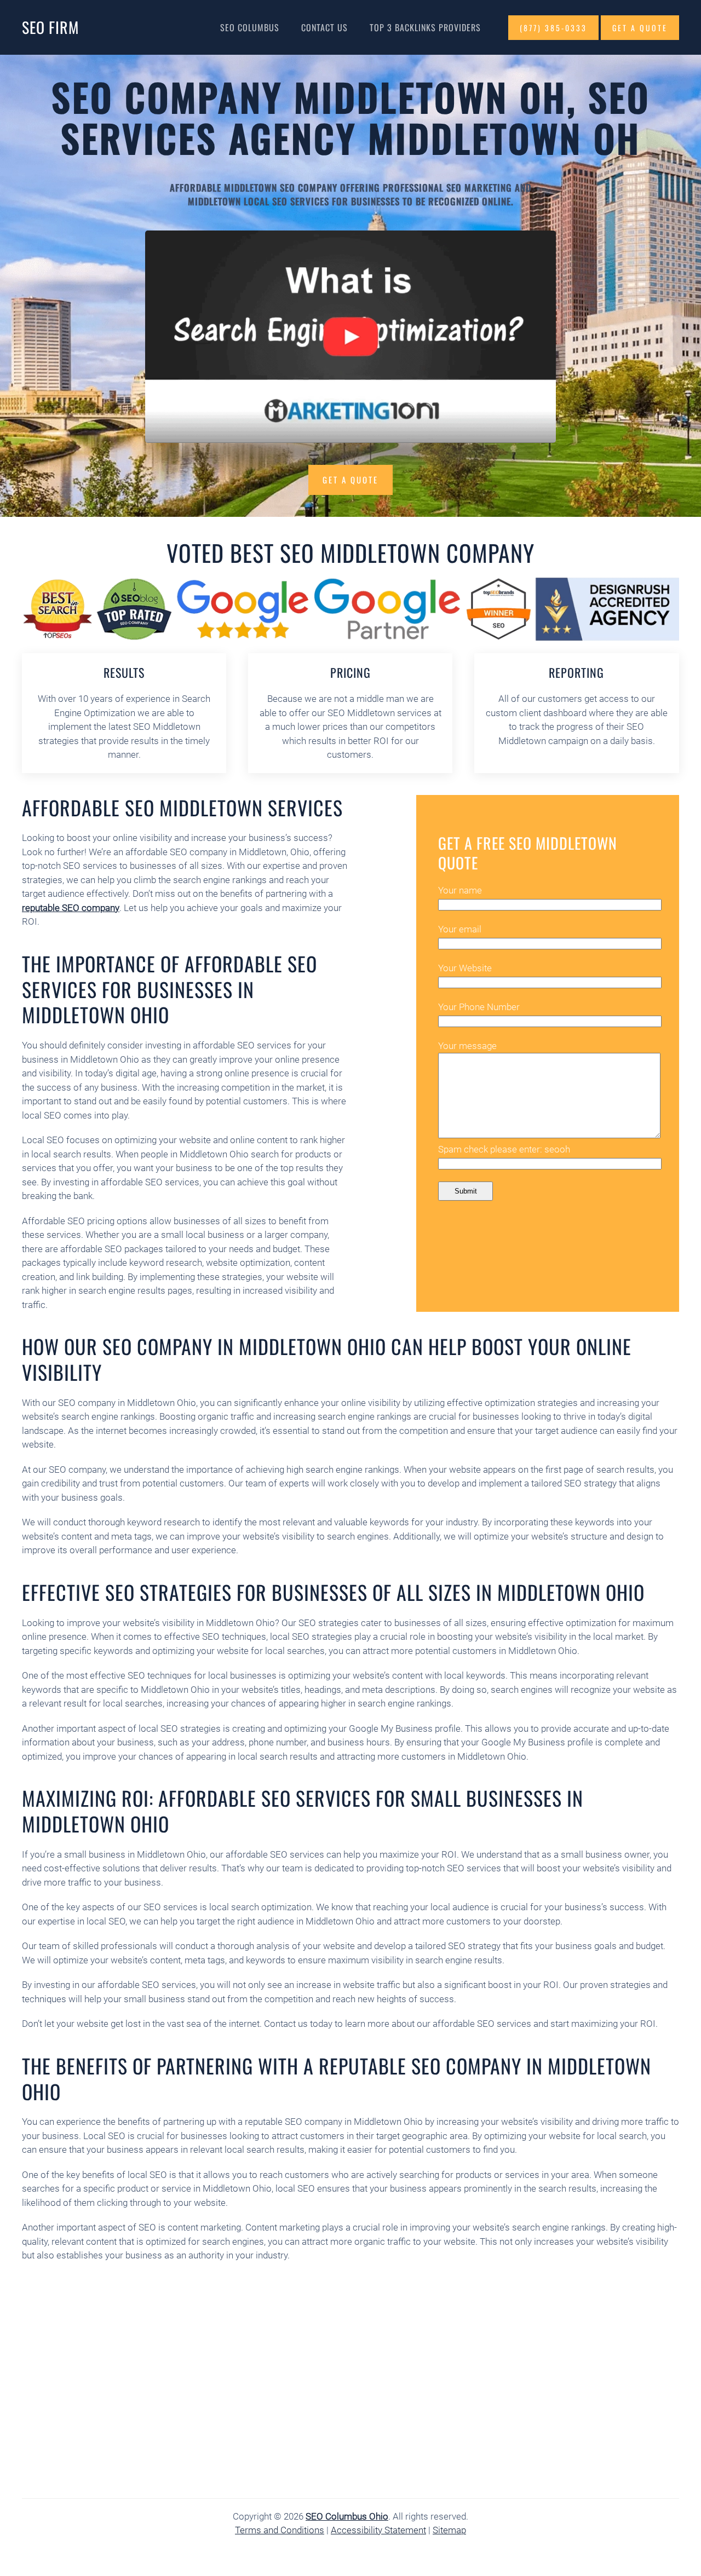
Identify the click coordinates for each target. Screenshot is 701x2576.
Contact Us (324, 27)
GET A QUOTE (640, 28)
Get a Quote (350, 480)
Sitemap (449, 2530)
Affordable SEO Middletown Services (182, 807)
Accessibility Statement (378, 2530)
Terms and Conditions (280, 2530)
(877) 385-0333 (553, 28)
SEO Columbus (250, 27)
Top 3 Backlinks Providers (425, 27)
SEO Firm (50, 27)
